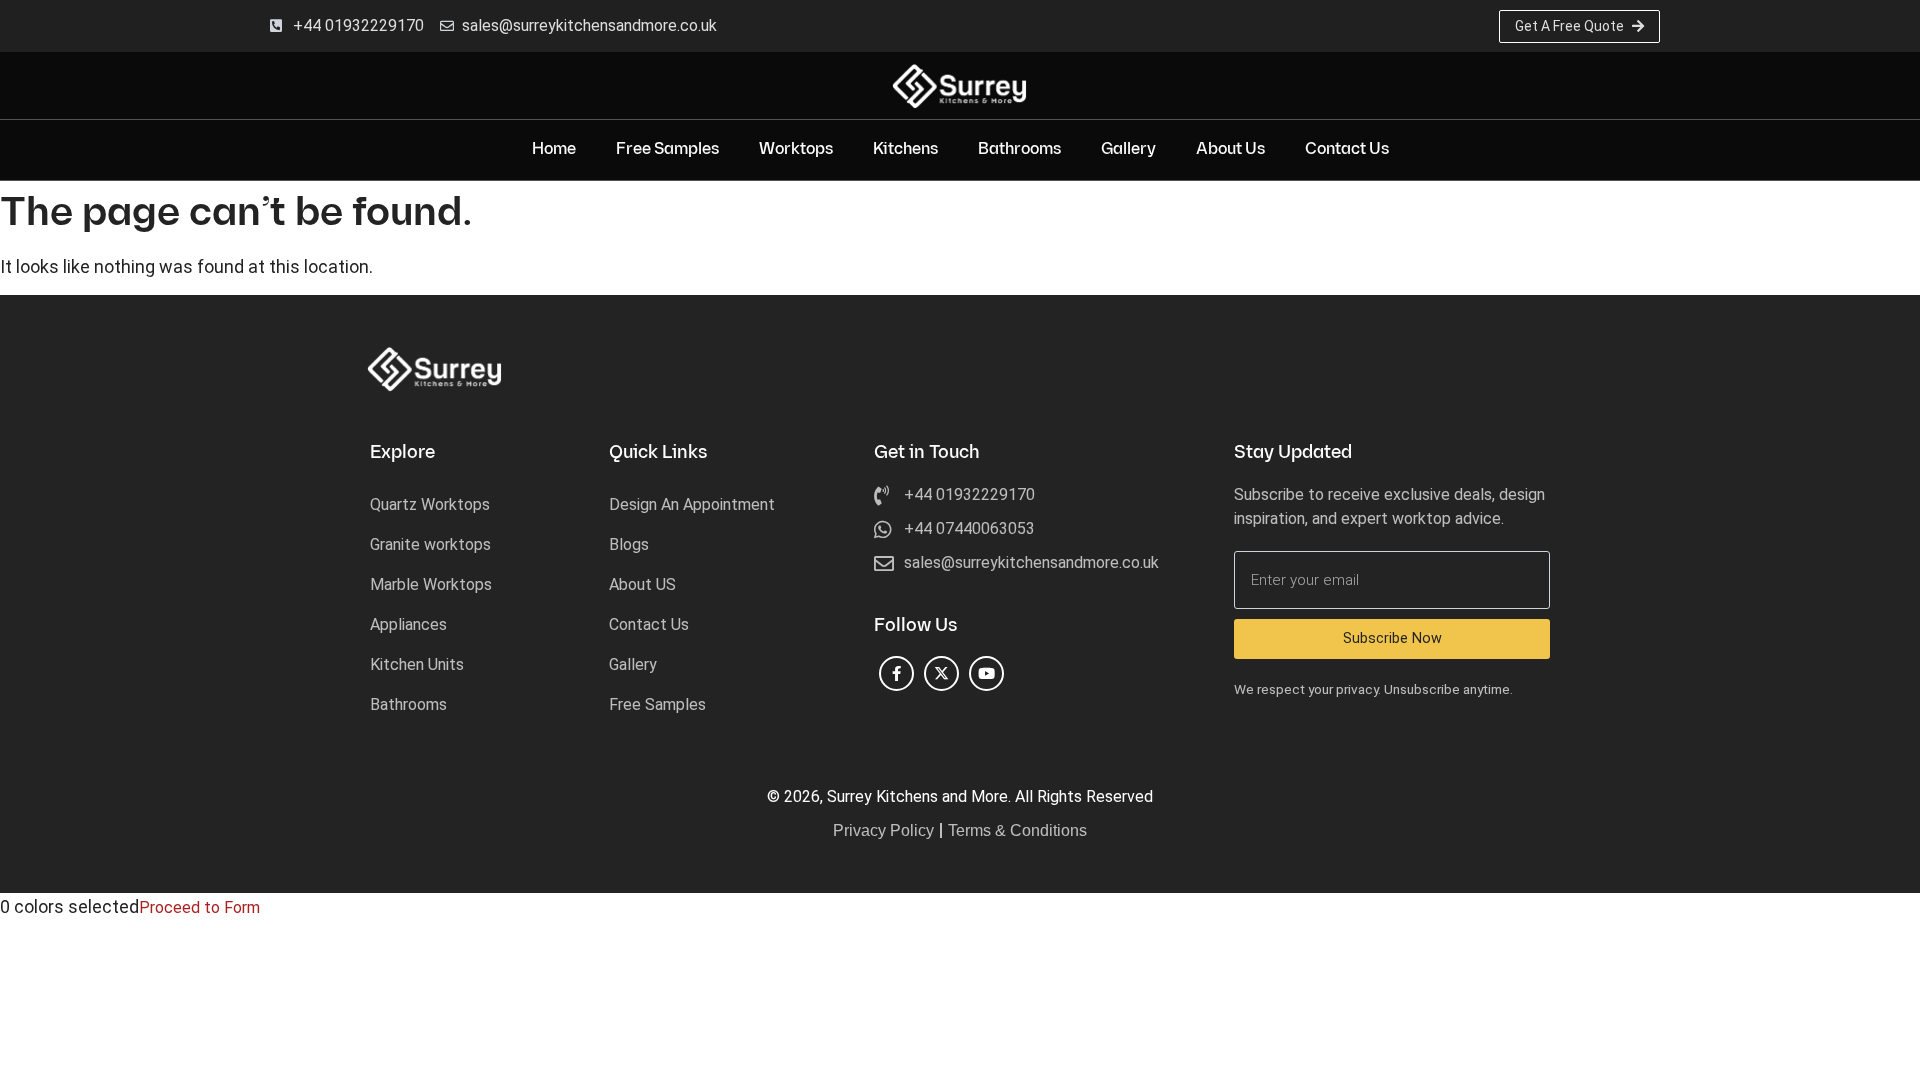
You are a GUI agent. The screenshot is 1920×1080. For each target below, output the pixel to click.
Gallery (1128, 149)
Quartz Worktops (430, 504)
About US (642, 584)
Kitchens (905, 149)
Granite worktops (430, 544)
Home (554, 149)
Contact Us (1347, 149)
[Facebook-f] (896, 673)
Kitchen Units (417, 664)
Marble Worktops (431, 584)
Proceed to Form (199, 907)
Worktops (796, 149)
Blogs (629, 544)
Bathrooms (1019, 149)
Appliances (408, 624)
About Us (1230, 149)
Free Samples (667, 149)
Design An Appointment (692, 504)
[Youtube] (986, 673)
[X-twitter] (941, 673)
